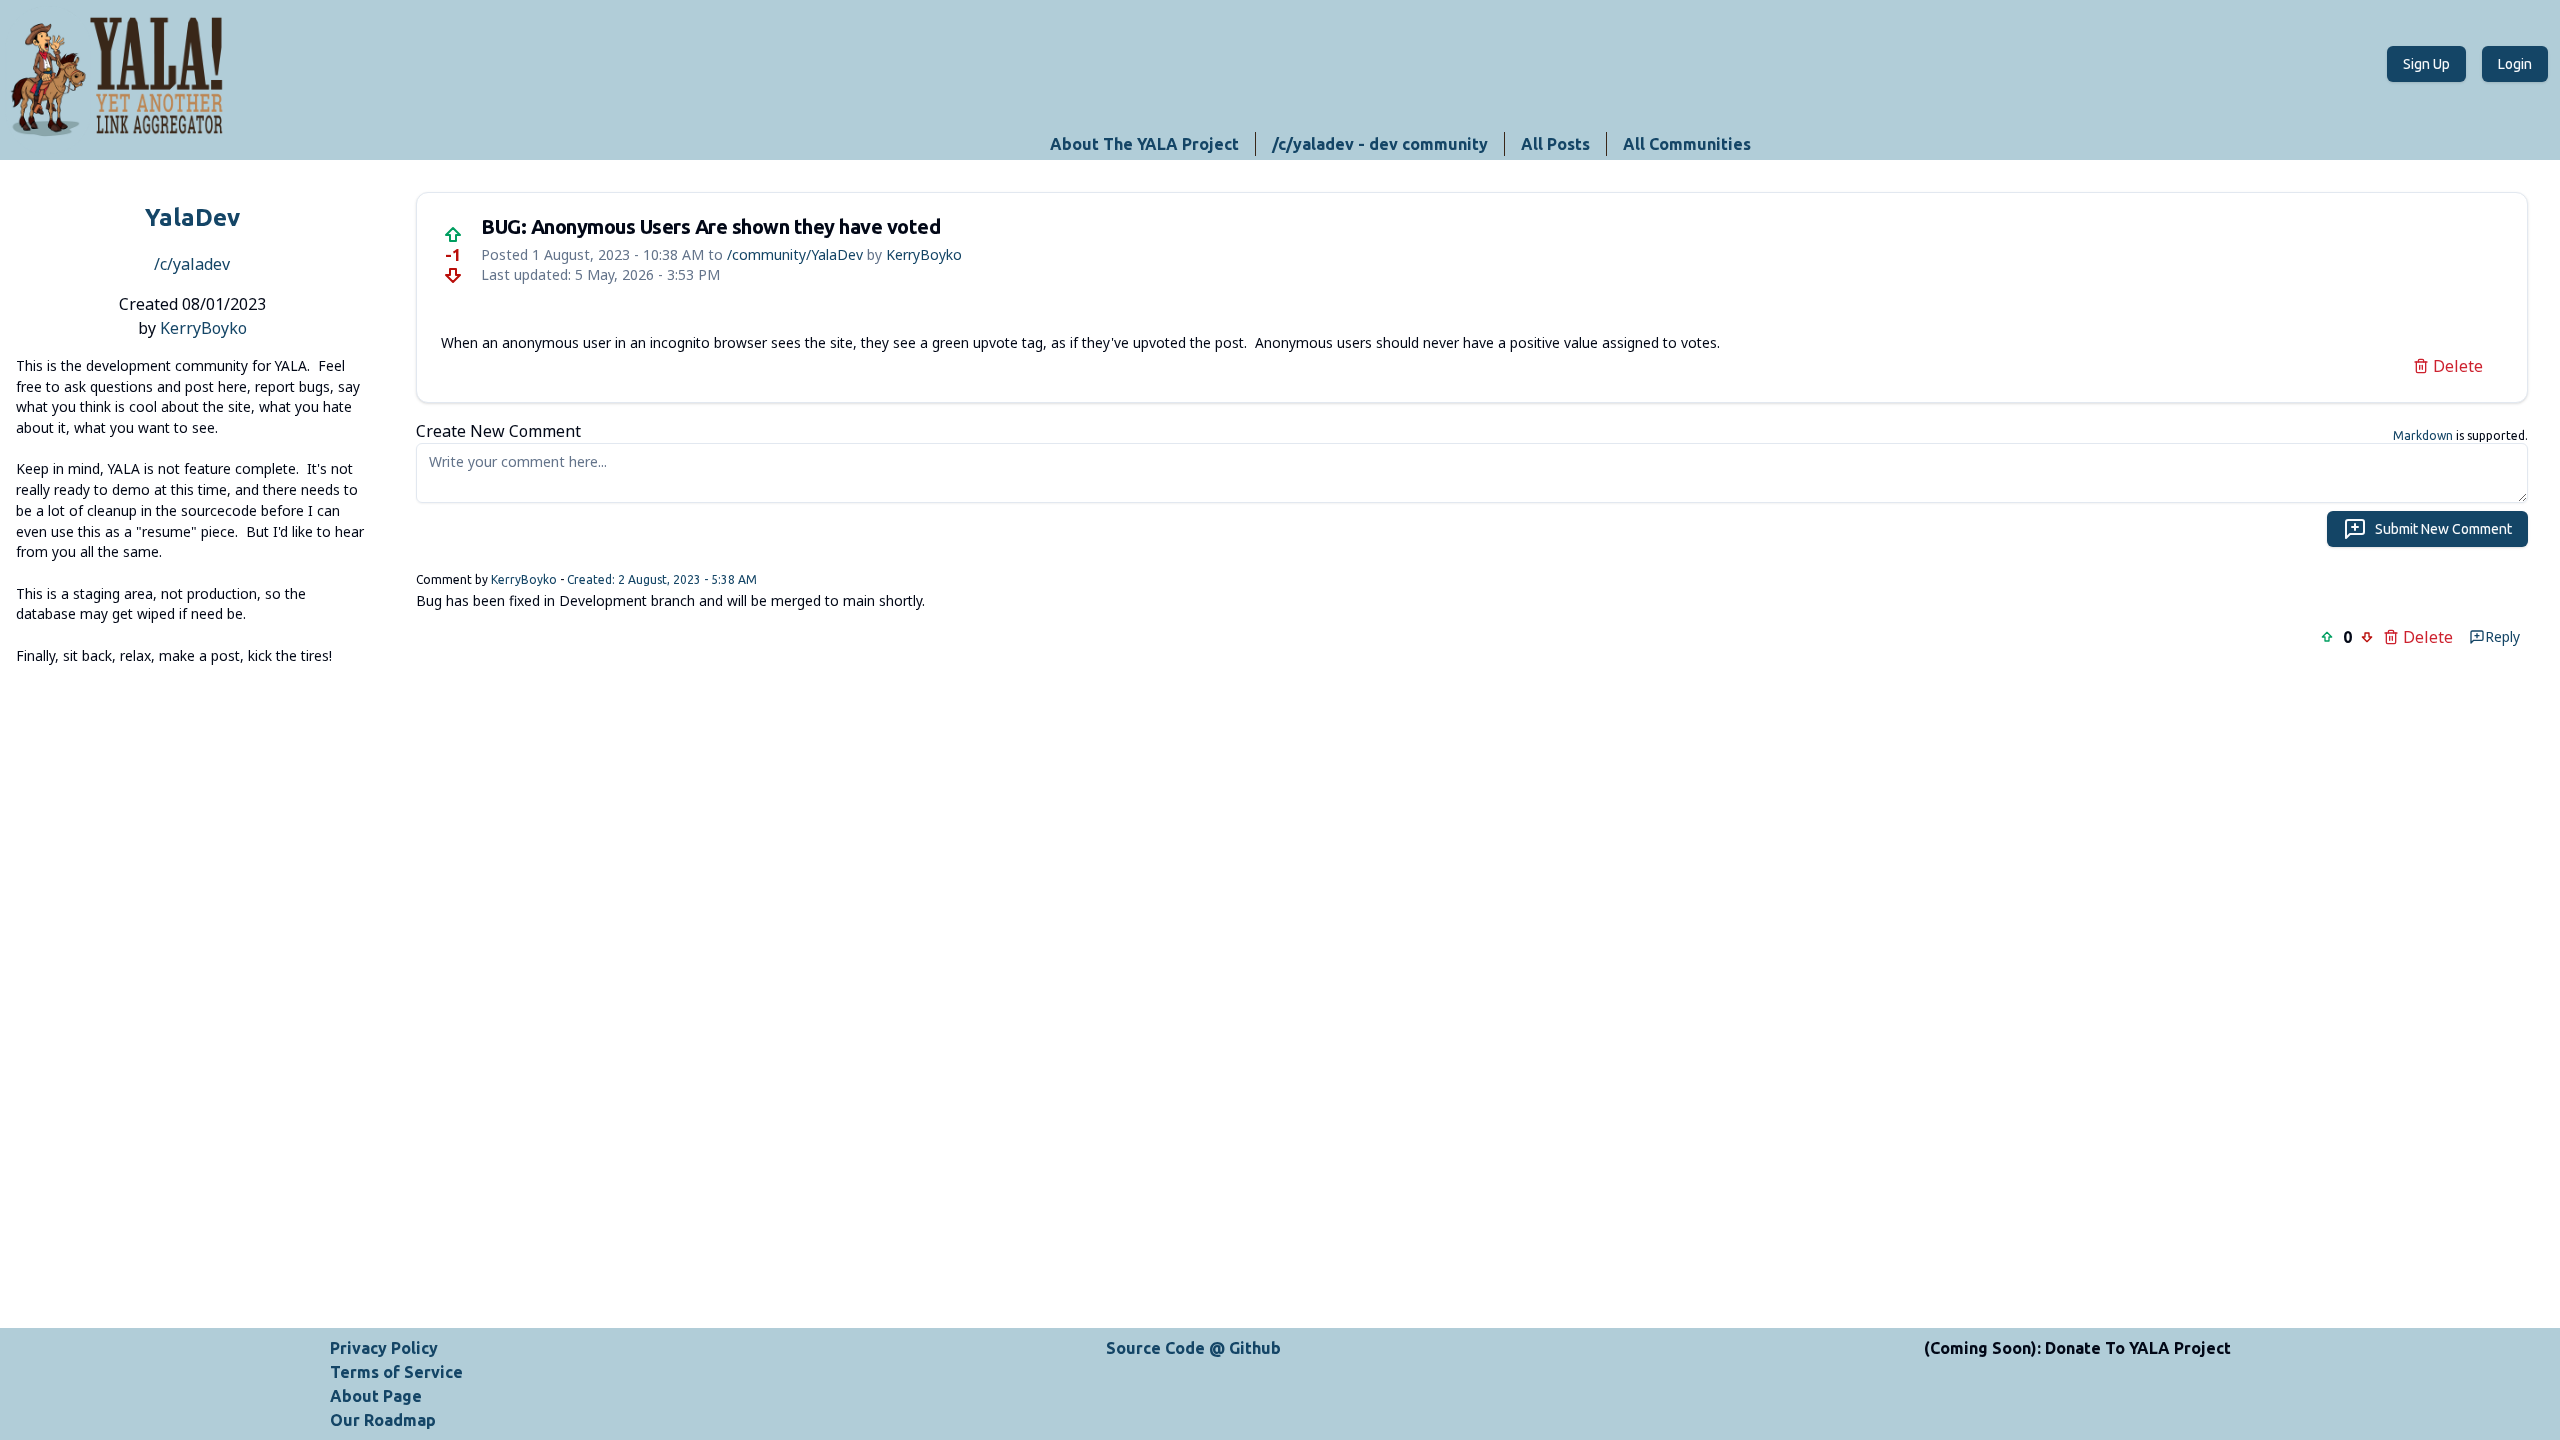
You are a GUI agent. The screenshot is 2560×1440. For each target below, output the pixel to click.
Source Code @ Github (1193, 1348)
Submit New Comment (2443, 529)
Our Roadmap (383, 1420)
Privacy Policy (384, 1348)
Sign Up (2426, 64)
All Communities (1687, 144)
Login (2515, 64)
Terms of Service (396, 1372)
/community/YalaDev (795, 254)
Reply (2502, 636)
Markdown (2423, 435)
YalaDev (192, 217)
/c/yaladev (192, 264)
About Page (376, 1396)
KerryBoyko (203, 328)
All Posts (1555, 144)
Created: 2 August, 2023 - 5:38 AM (662, 579)
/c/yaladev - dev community (1380, 144)
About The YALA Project (1144, 144)
